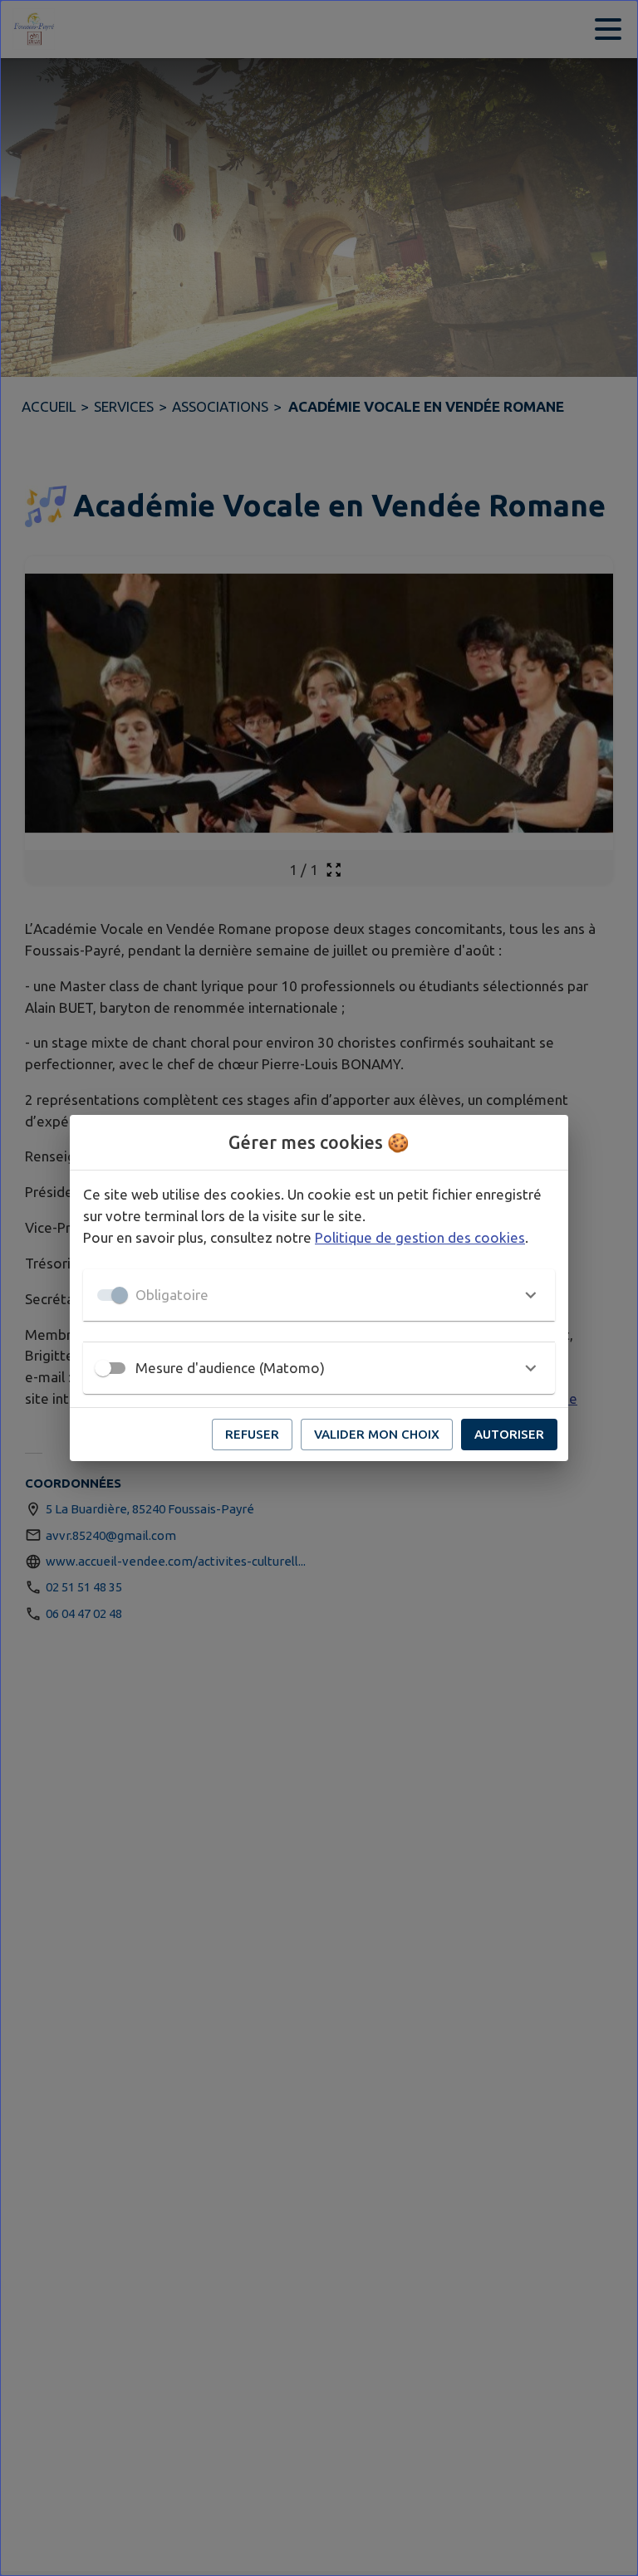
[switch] (103, 1368)
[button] (319, 1295)
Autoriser (509, 1434)
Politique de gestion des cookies (420, 1237)
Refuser (252, 1434)
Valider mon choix (377, 1434)
